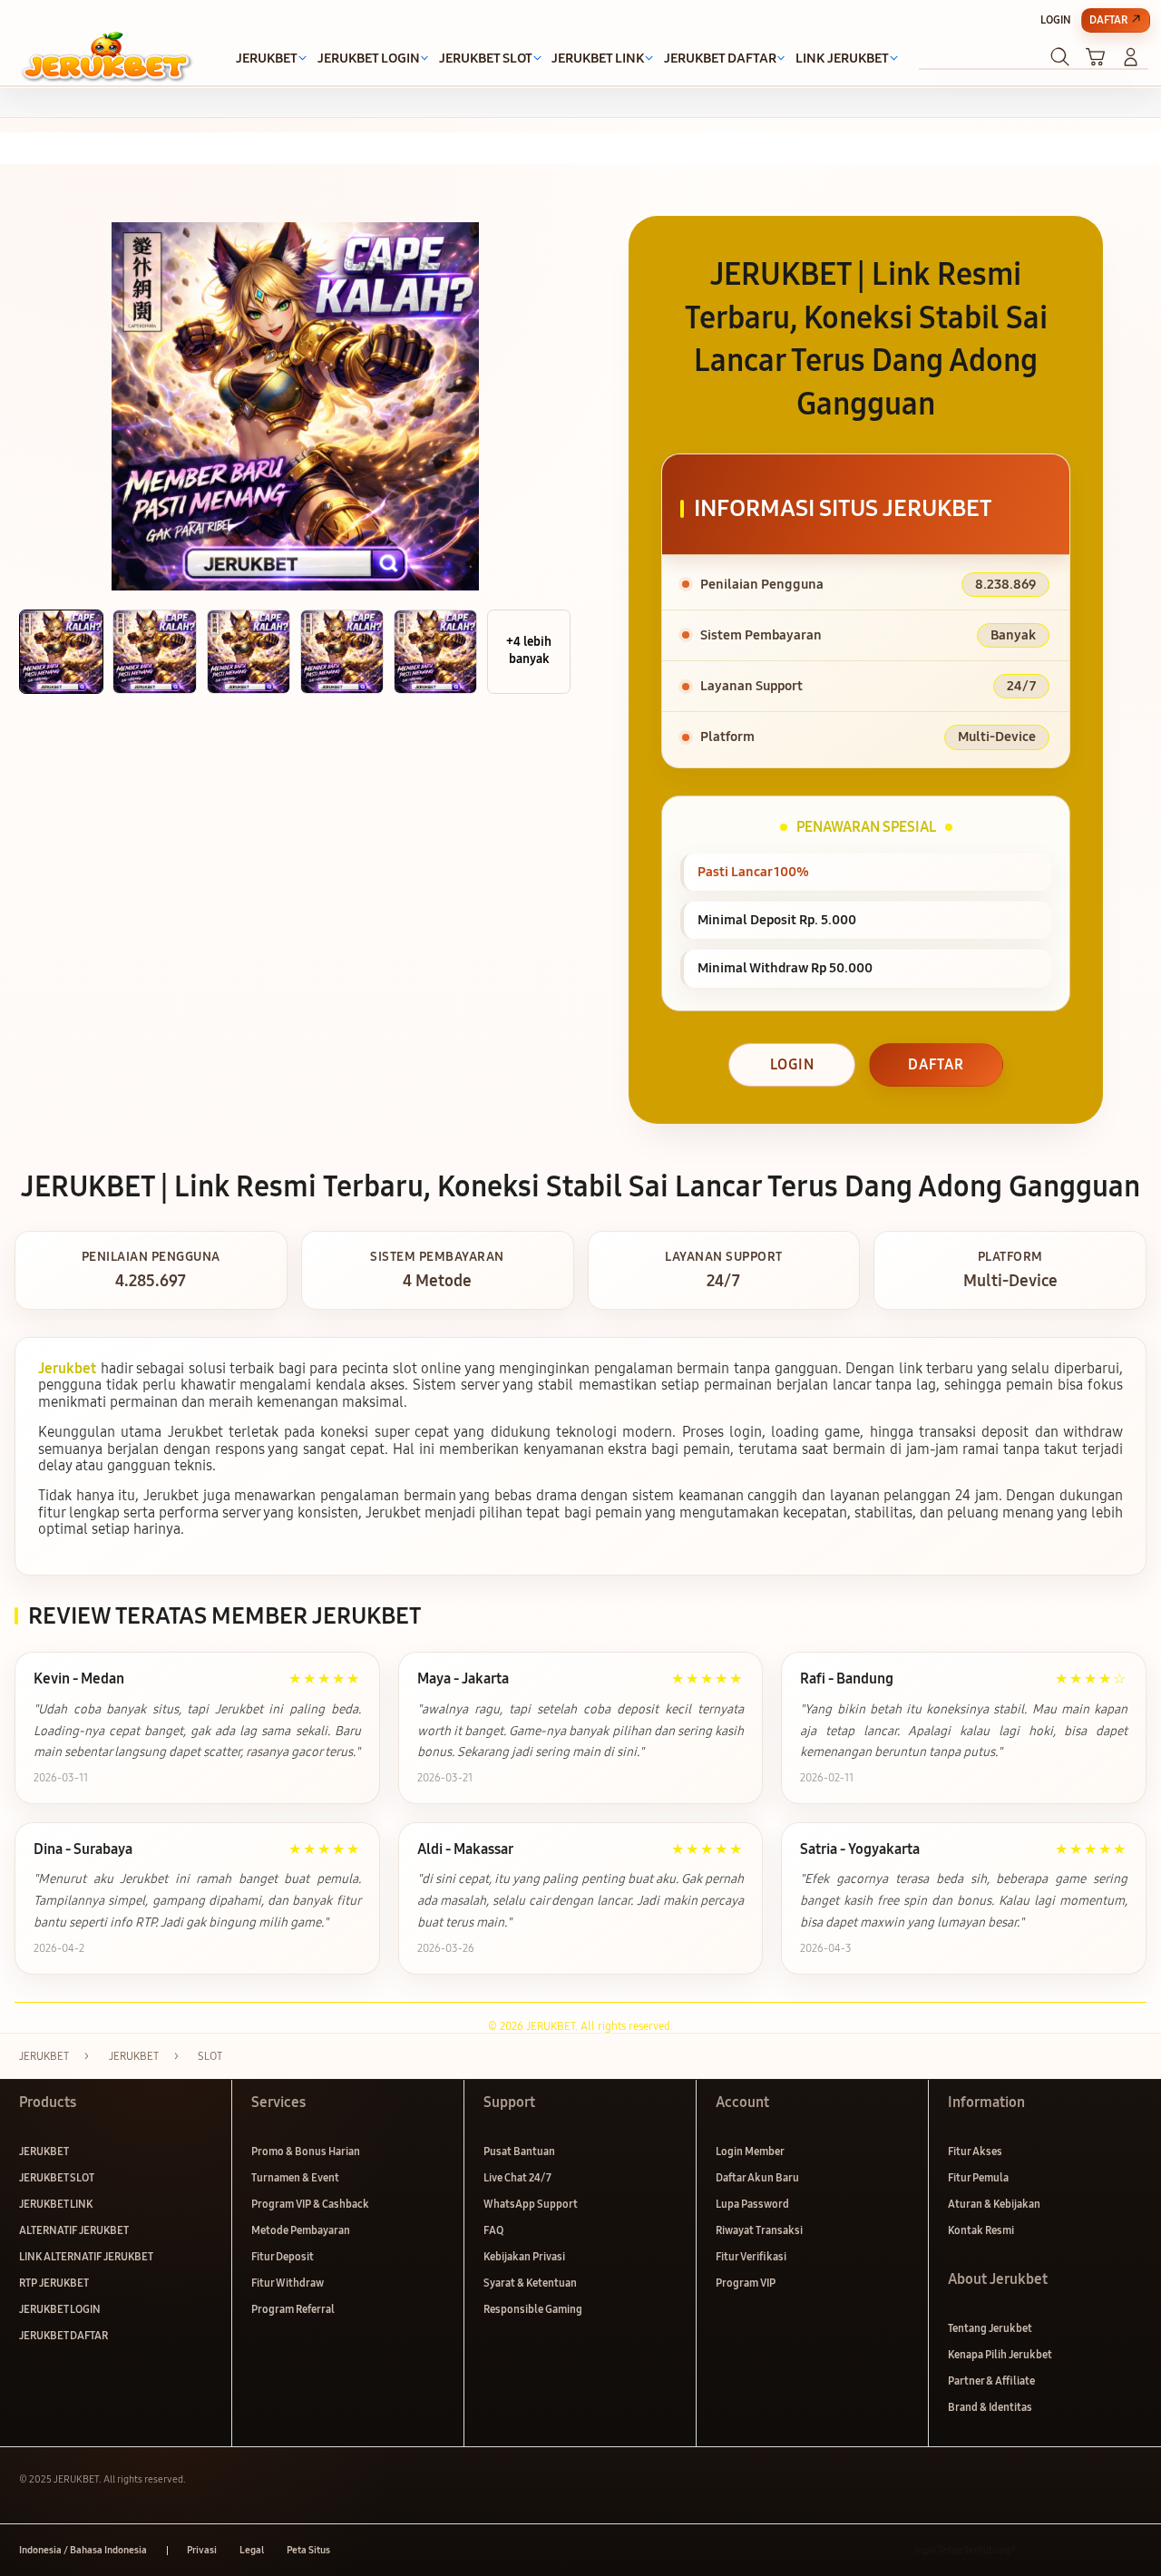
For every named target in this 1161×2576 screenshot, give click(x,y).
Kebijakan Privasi (524, 2256)
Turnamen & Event (295, 2177)
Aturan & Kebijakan (994, 2204)
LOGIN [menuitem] (1056, 20)
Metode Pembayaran (301, 2230)
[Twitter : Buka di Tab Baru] (1069, 2550)
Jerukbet (67, 1368)
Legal (252, 2550)
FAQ (493, 2230)
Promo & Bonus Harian (306, 2151)
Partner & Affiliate (991, 2381)
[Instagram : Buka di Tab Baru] (1101, 2550)
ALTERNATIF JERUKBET (74, 2230)
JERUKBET (44, 2151)
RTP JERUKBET (54, 2283)
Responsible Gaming (533, 2309)
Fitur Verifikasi (751, 2256)
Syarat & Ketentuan (530, 2283)
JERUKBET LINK (56, 2204)
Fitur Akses (975, 2151)
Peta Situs (308, 2550)
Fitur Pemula (978, 2177)
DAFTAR (936, 1064)
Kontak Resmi (981, 2230)
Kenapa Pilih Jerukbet (1000, 2354)
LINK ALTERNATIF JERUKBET (86, 2256)
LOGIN (792, 1064)
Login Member (750, 2151)
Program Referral (293, 2309)
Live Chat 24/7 (517, 2177)
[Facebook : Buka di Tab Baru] (1037, 2550)
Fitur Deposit (283, 2256)
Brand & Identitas (990, 2407)
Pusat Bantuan (519, 2151)
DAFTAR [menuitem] (1108, 20)
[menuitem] (267, 59)
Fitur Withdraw (288, 2283)
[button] (1095, 57)
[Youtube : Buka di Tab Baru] (1132, 2550)
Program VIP (746, 2283)
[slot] (107, 56)
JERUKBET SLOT (57, 2177)
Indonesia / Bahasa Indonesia (83, 2550)
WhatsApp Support (531, 2204)
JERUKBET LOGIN (60, 2309)
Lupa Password (752, 2204)
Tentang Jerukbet (990, 2328)
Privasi (202, 2550)
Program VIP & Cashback (310, 2204)
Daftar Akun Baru (757, 2177)
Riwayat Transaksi (759, 2230)
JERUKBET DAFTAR (63, 2335)
